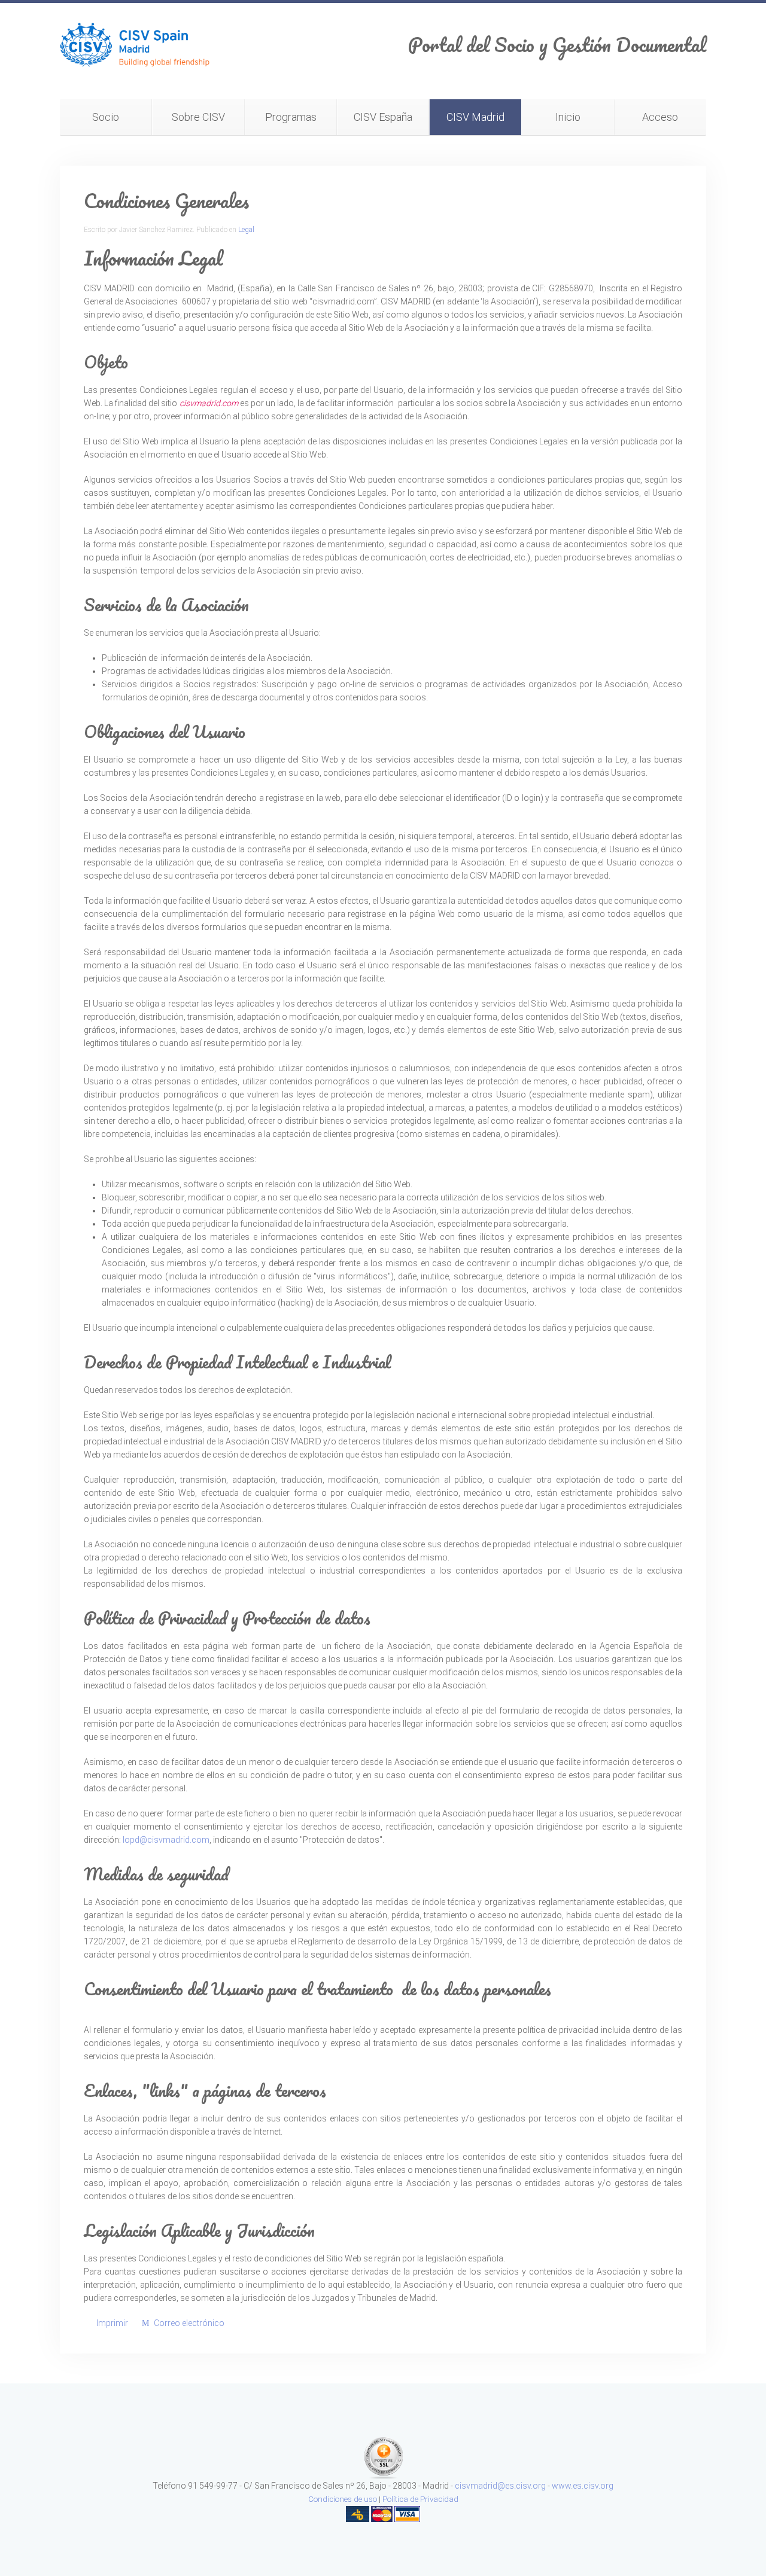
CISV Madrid (475, 117)
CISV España (383, 117)
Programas (291, 117)
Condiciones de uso (343, 2499)
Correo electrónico (188, 2323)
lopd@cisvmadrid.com (166, 1840)
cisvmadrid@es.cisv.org (500, 2486)
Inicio (568, 117)
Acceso (660, 117)
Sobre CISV (198, 117)
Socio (106, 117)
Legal (246, 230)
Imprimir (112, 2323)
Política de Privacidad (420, 2499)
